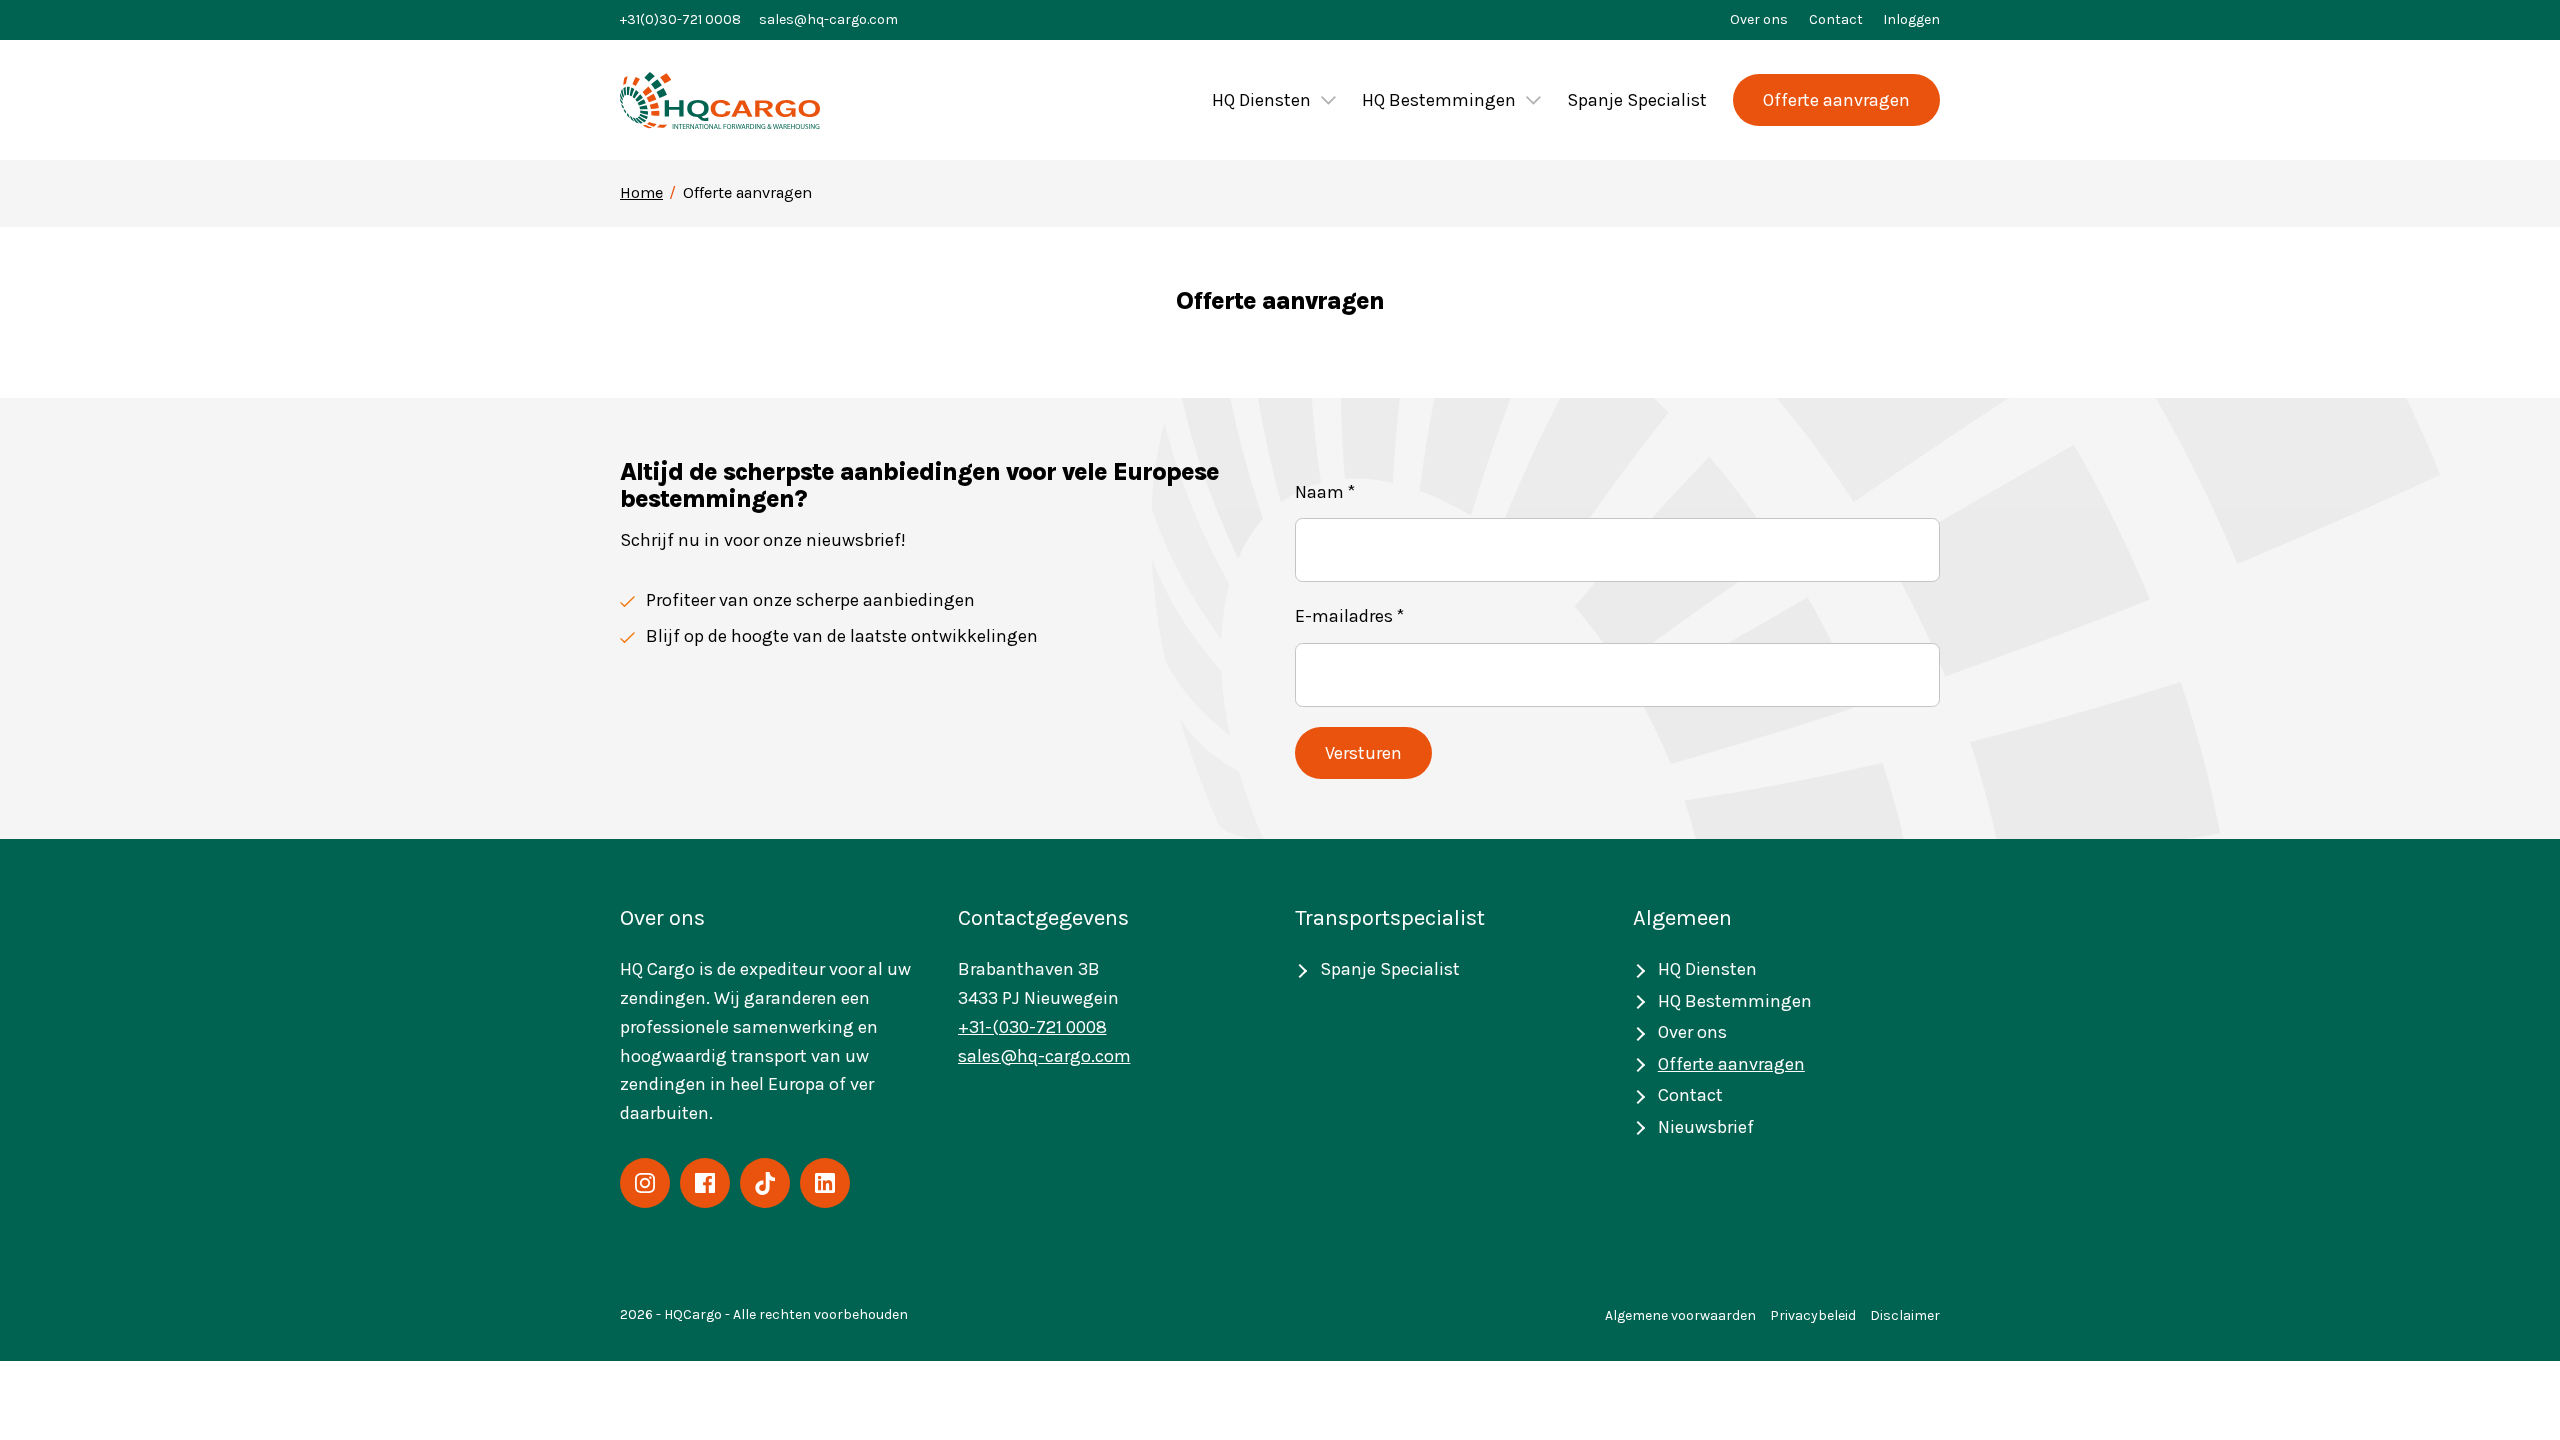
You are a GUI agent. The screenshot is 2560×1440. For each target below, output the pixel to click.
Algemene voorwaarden (1680, 1315)
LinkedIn (825, 1183)
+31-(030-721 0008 (1032, 1027)
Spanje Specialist (1637, 100)
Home (641, 192)
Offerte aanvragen (1836, 100)
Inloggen (1911, 19)
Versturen (1363, 753)
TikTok (765, 1183)
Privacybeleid (1813, 1315)
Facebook (705, 1183)
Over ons (1759, 19)
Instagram (645, 1183)
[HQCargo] (720, 100)
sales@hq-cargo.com (828, 19)
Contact (1836, 19)
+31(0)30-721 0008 (680, 19)
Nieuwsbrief (1706, 1127)
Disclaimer (1905, 1315)
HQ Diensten (1261, 100)
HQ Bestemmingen (1439, 100)
